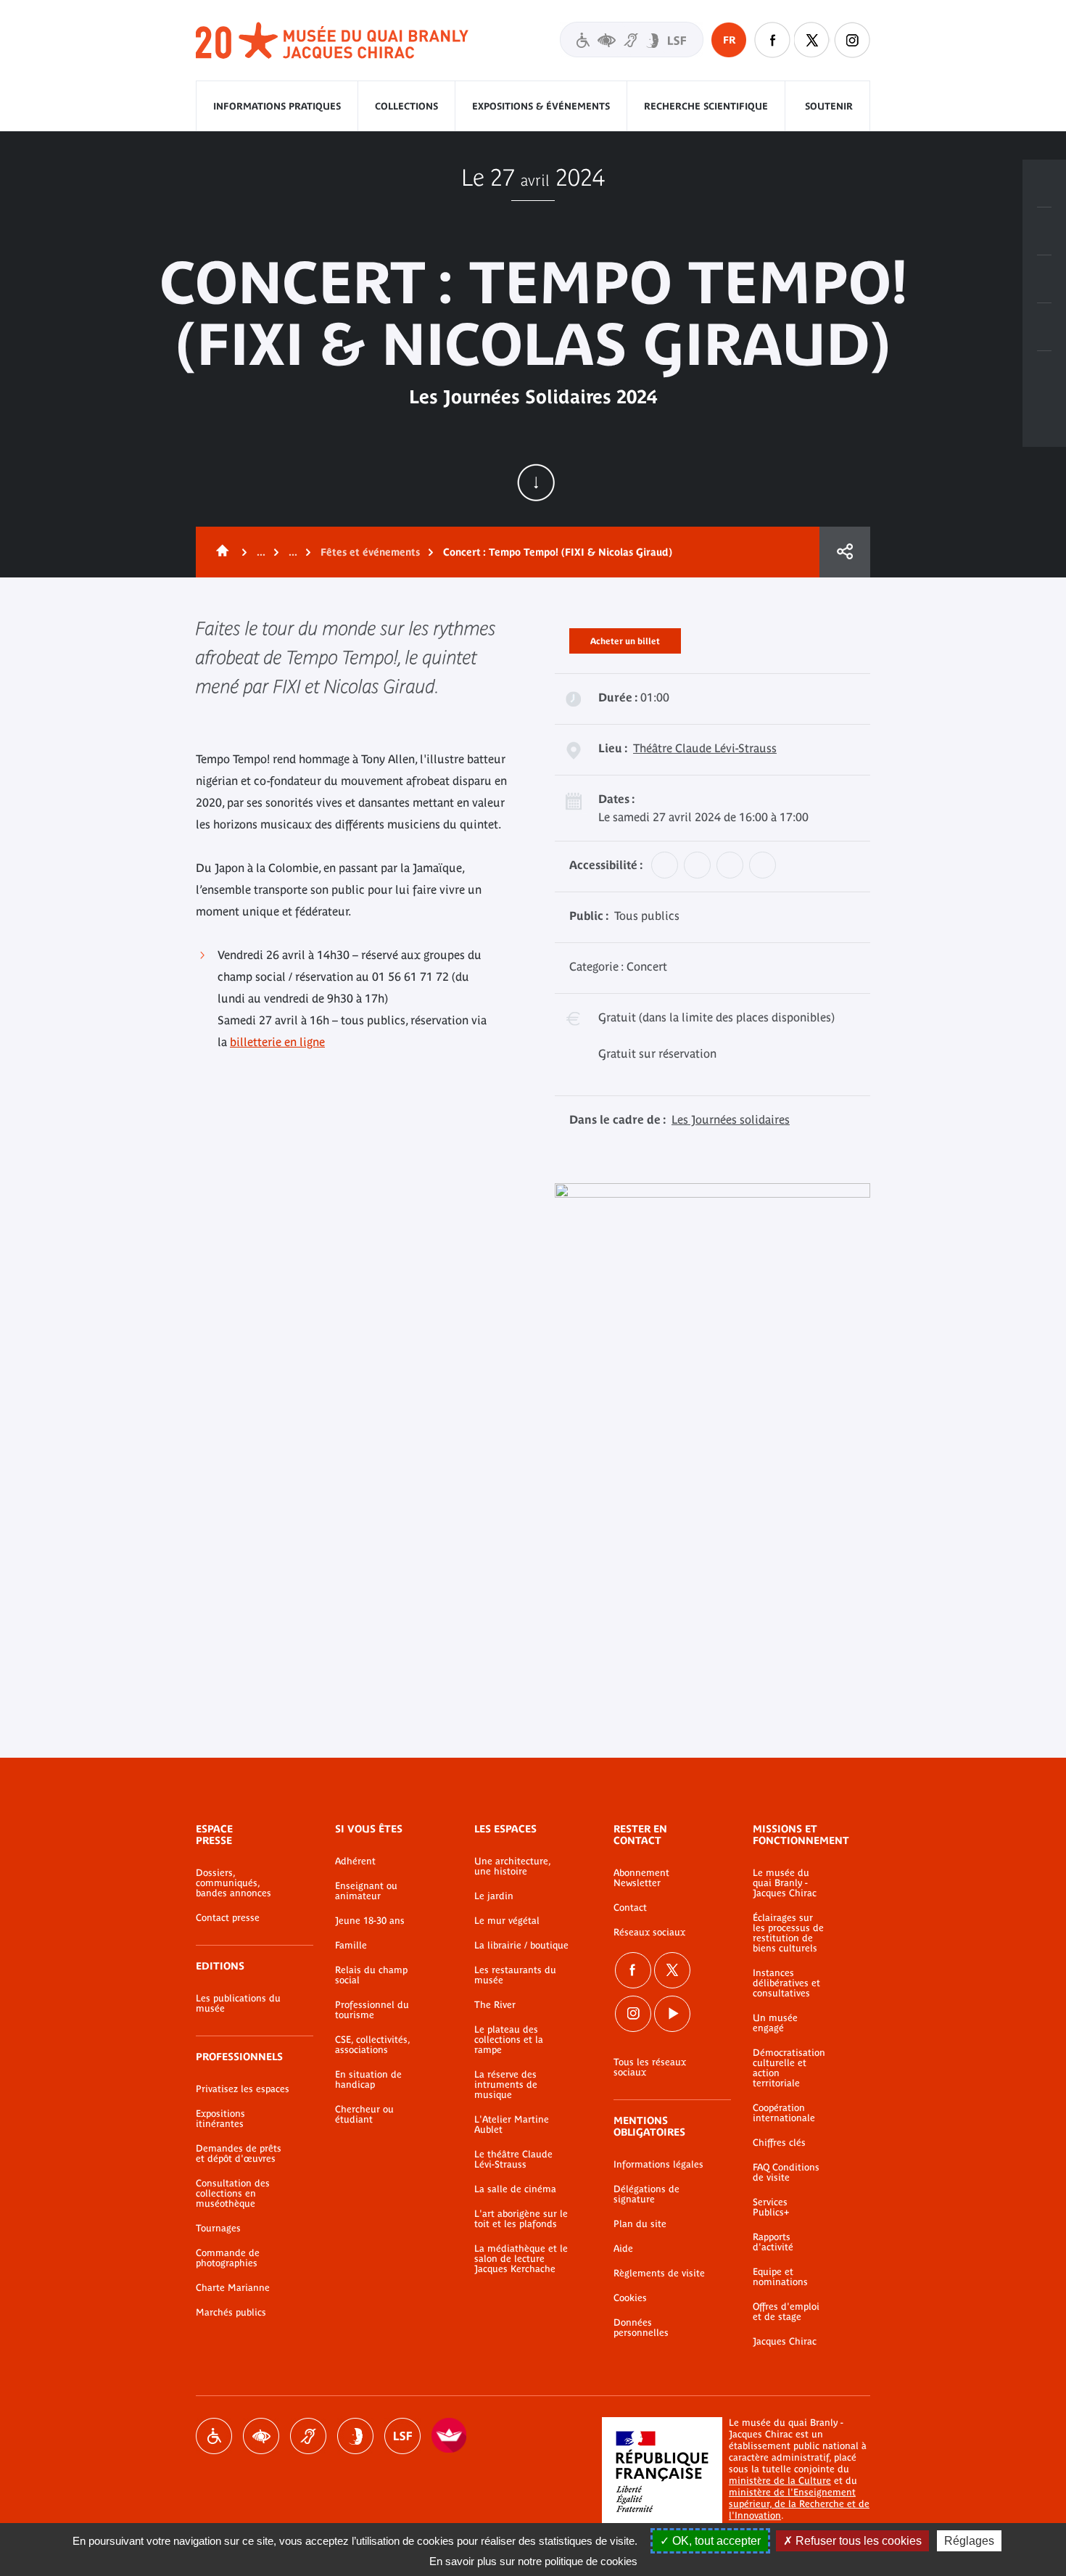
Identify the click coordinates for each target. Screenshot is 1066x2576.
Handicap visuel (261, 2436)
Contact (630, 1908)
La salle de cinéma (515, 2189)
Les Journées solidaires (731, 1119)
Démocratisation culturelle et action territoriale (789, 2068)
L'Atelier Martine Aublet (512, 2125)
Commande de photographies (228, 2258)
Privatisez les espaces (243, 2089)
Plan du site (640, 2224)
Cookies (630, 2298)
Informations (1044, 231)
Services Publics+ (771, 2207)
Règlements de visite (659, 2273)
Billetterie (1044, 184)
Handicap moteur (214, 2436)
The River (495, 2005)
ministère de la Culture (780, 2481)
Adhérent (355, 1861)
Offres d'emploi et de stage (786, 2312)
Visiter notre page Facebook (772, 40)
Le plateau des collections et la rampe (509, 2040)
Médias (1044, 327)
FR (729, 40)
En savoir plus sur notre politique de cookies (533, 2561)
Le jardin (494, 1896)
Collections (406, 106)
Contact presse (228, 1918)
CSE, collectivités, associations (372, 2045)
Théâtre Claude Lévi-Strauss (705, 748)
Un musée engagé (775, 2023)
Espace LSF (402, 2436)
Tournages (218, 2229)
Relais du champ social (371, 1975)
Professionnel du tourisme (372, 2010)
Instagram (852, 40)
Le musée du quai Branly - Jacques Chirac (785, 1883)
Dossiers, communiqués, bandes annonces (234, 1883)
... (261, 552)
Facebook (633, 1970)
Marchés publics (231, 2313)
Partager (845, 552)
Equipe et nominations (780, 2277)
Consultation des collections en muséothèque (233, 2194)
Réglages (969, 2541)
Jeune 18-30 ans (370, 1921)
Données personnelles (641, 2328)
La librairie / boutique (521, 1946)
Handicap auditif (308, 2436)
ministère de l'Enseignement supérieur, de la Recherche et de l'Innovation (799, 2504)
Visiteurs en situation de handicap (632, 40)
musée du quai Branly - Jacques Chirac (333, 41)
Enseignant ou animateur (366, 1891)
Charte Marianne (233, 2288)
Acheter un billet (625, 638)
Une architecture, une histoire (512, 1867)
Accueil (220, 552)
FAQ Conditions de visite (786, 2173)
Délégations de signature (646, 2194)
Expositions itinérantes (220, 2119)
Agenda (1044, 279)
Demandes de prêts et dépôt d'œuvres (239, 2154)
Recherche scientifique (706, 106)
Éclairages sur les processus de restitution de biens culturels (788, 1933)
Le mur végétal (507, 1921)
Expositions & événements (541, 106)
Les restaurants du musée (515, 1975)
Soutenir (829, 106)
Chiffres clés (779, 2143)
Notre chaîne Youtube (672, 2014)
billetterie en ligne (277, 1042)
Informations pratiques (277, 106)
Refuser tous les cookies (857, 2541)
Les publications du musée (238, 2004)
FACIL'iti (450, 2436)
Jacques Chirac (785, 2342)
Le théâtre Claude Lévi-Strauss (513, 2160)
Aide (623, 2249)
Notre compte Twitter (812, 40)
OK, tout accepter (715, 2541)
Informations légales (658, 2165)
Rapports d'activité (773, 2242)
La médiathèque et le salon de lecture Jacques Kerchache (521, 2259)
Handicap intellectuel (355, 2436)
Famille (351, 1946)
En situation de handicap (368, 2080)
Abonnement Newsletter (641, 1878)
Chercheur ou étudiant (364, 2115)
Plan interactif (1044, 375)
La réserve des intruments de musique (506, 2085)
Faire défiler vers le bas (536, 482)
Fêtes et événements (370, 552)
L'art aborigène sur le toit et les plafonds (521, 2219)
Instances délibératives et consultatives (786, 1983)
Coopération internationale (784, 2113)
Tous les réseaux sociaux (650, 2067)
